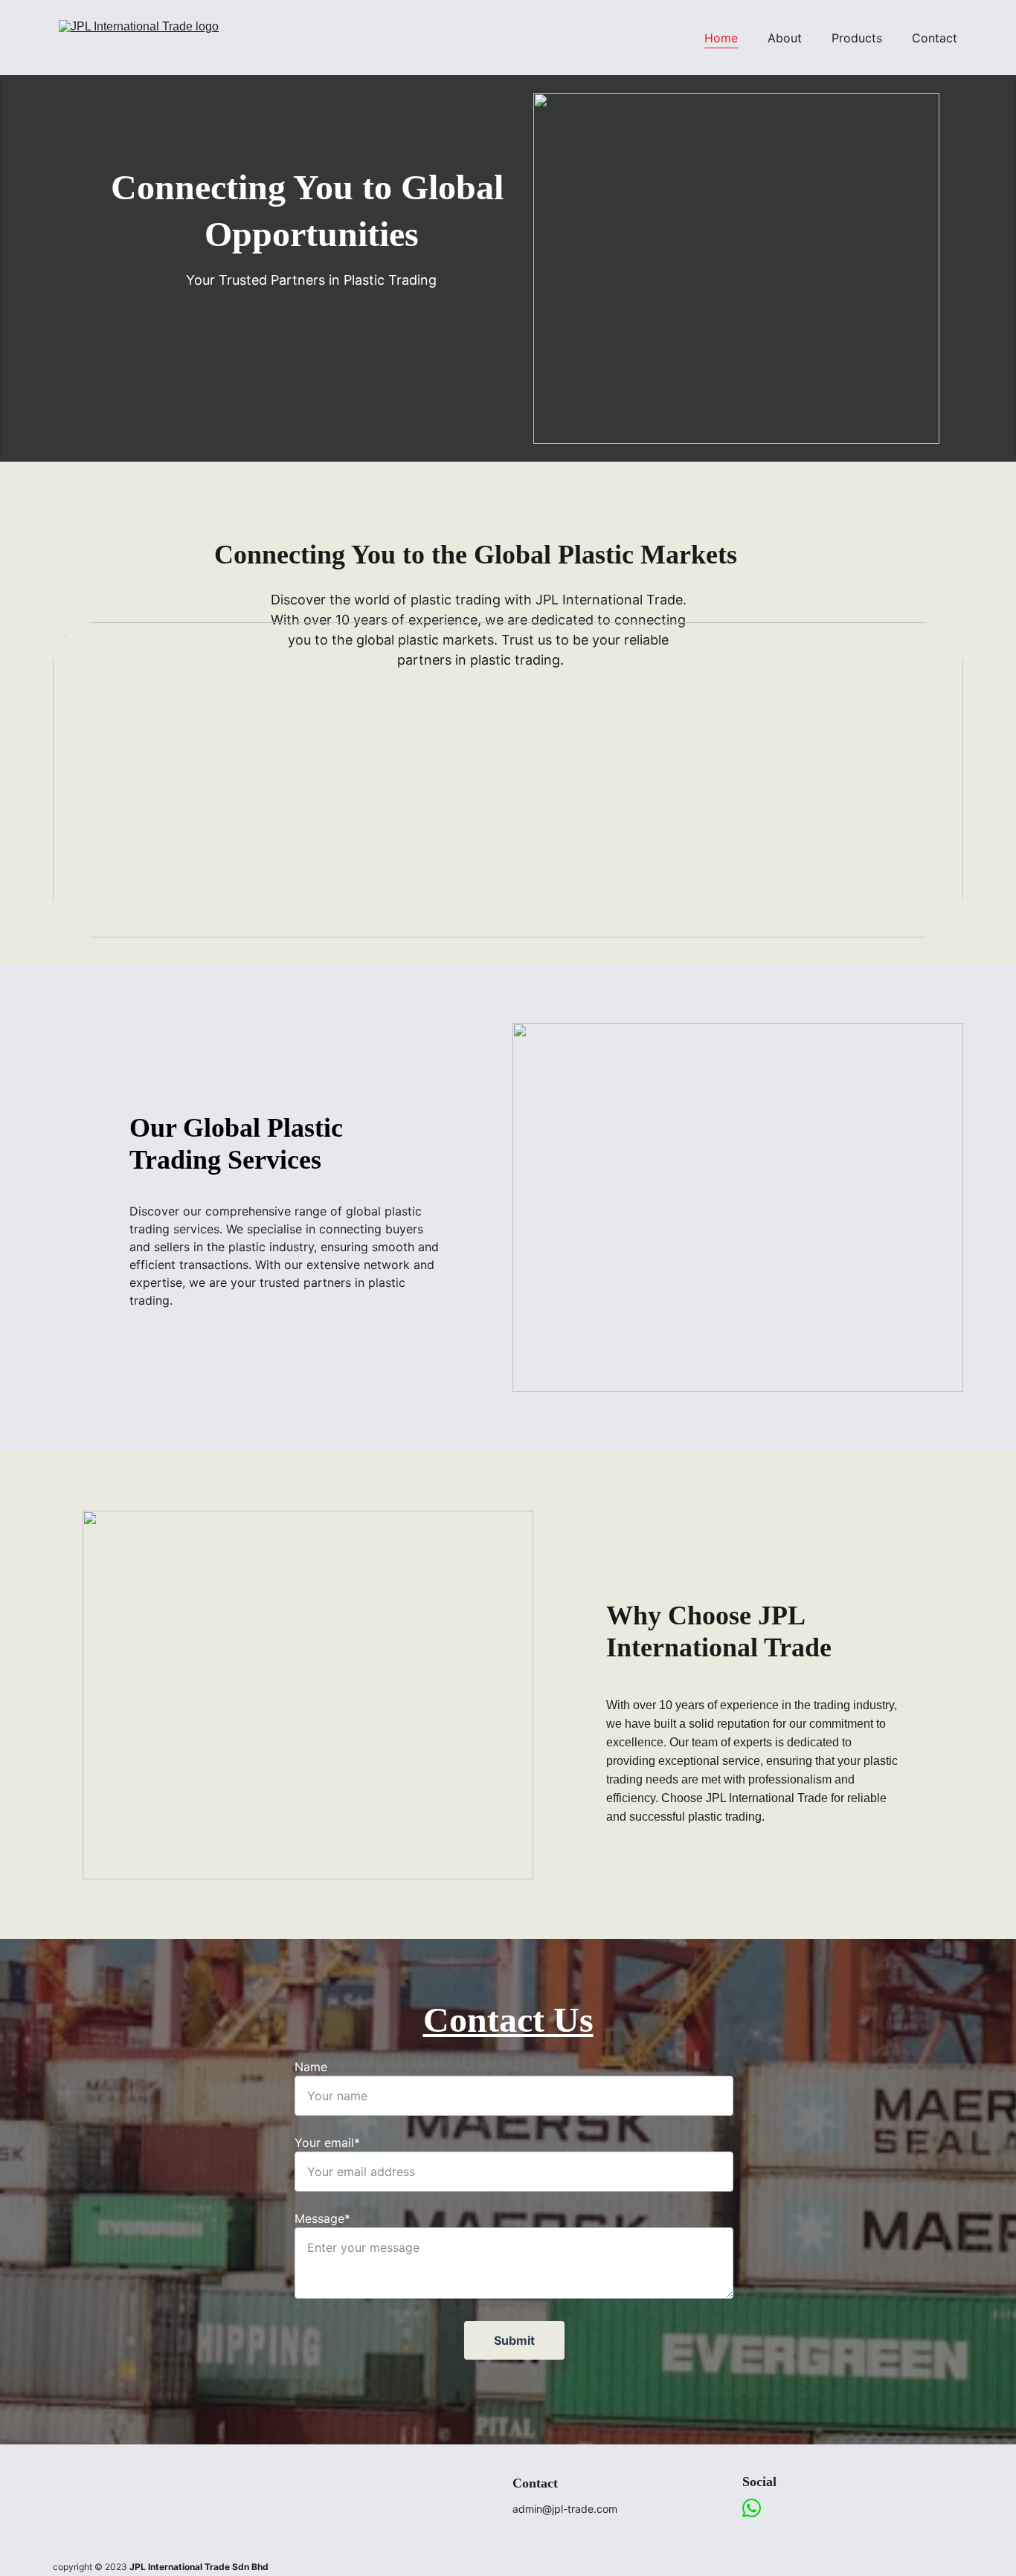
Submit (514, 2340)
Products (857, 38)
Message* (322, 2218)
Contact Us (508, 2020)
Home (721, 38)
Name (311, 2067)
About (785, 38)
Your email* (327, 2143)
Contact (935, 38)
